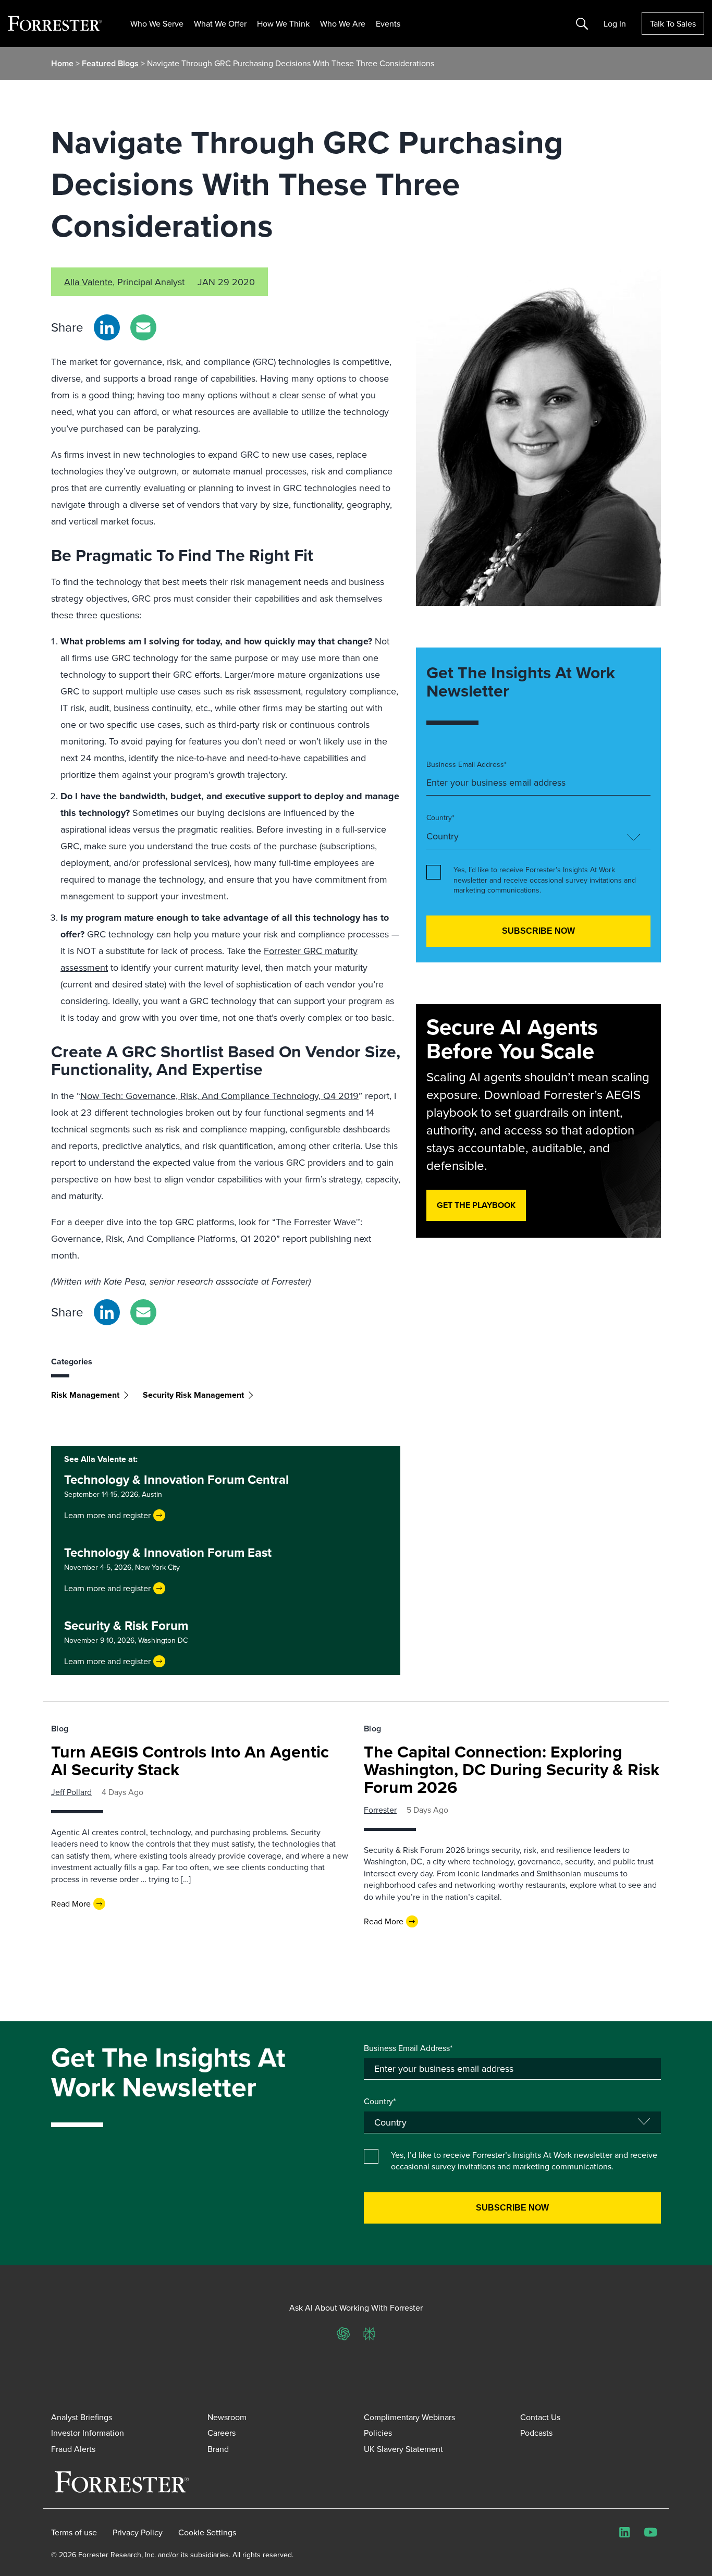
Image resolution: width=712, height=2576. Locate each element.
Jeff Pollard (71, 1792)
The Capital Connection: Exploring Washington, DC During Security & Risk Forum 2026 (512, 1769)
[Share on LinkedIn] (107, 327)
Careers (222, 2433)
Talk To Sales (673, 23)
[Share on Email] (143, 327)
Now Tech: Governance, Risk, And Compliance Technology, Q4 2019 (219, 1096)
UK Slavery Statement (403, 2449)
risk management (85, 1395)
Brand (218, 2449)
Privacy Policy (138, 2532)
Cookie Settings (207, 2532)
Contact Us (540, 2417)
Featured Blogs (111, 63)
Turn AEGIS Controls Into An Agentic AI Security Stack (190, 1760)
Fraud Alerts (73, 2449)
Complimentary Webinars (409, 2417)
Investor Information (88, 2433)
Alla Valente (88, 282)
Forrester (380, 1810)
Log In (615, 23)
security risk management (193, 1395)
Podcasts (536, 2433)
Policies (378, 2433)
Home (62, 63)
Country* (440, 818)
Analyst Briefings (82, 2417)
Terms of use (74, 2532)
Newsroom (227, 2417)
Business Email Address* (467, 765)
